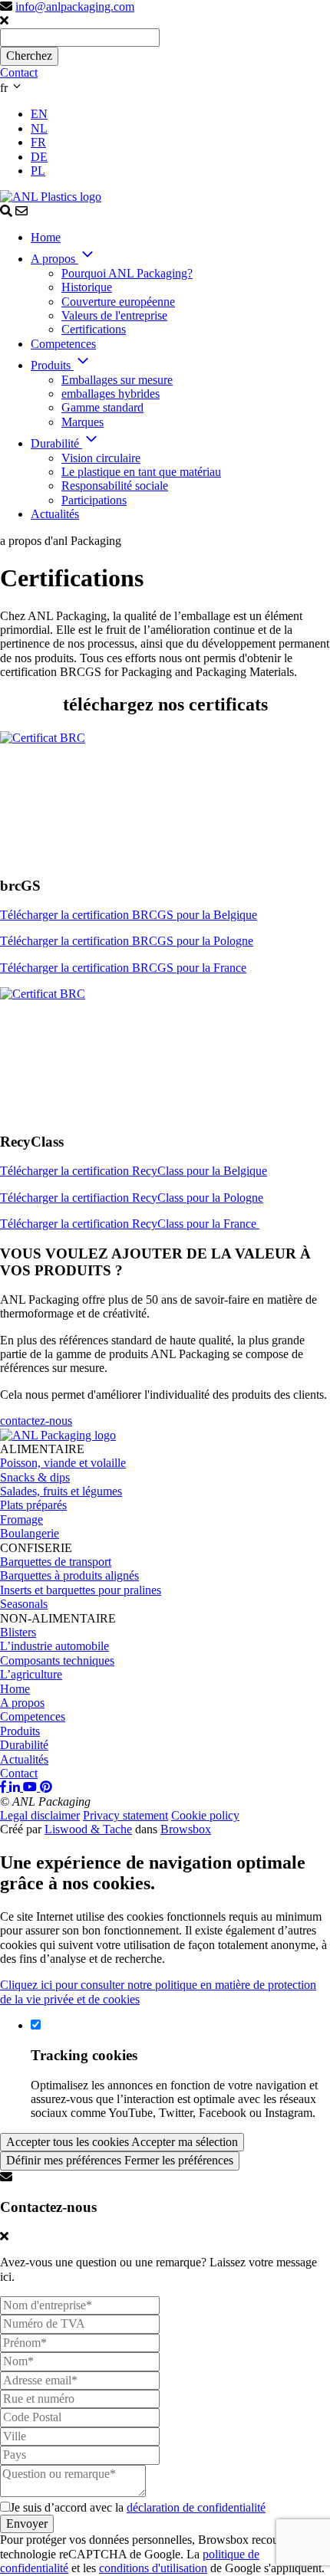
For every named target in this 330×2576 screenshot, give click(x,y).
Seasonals (24, 1604)
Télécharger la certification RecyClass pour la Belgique (134, 1171)
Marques (82, 422)
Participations (94, 500)
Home (15, 1689)
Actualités (24, 1759)
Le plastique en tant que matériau (141, 472)
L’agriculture (31, 1674)
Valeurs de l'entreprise (114, 315)
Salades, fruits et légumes (61, 1491)
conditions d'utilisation (153, 2568)
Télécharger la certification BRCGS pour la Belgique (129, 915)
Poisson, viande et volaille (63, 1463)
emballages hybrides (111, 394)
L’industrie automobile (54, 1646)
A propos (22, 1703)
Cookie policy (205, 1815)
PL (38, 171)
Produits (20, 1731)
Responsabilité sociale (115, 486)
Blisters (18, 1632)
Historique (87, 287)
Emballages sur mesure (117, 380)
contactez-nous (36, 1421)
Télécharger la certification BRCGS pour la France (123, 968)
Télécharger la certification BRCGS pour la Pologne (127, 941)
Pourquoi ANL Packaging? (127, 273)
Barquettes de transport (56, 1562)
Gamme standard (102, 407)
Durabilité (24, 1745)
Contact (19, 72)
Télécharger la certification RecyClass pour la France (130, 1224)
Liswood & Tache (88, 1829)
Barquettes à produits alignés (69, 1575)
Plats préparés (33, 1505)
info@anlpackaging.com (75, 7)
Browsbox (186, 1829)
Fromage (21, 1519)
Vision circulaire (101, 458)
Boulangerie (30, 1533)
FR (38, 142)
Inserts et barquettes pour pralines (81, 1590)
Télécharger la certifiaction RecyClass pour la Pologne (132, 1198)
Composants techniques (57, 1660)
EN (39, 114)
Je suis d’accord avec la (138, 2507)
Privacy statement (125, 1815)
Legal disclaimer (40, 1815)
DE (39, 157)
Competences (33, 1716)
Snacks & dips (35, 1477)
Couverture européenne (118, 302)
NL (39, 128)
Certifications (94, 329)
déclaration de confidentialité (196, 2507)
